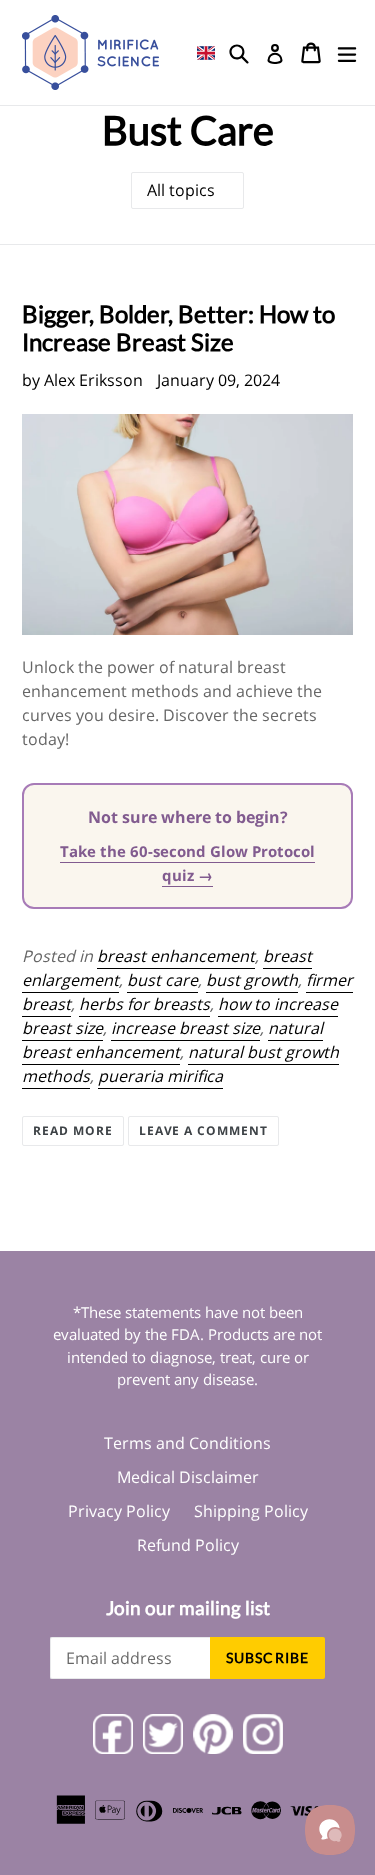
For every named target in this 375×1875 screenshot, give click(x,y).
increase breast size (185, 1028)
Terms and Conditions (187, 1443)
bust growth (252, 980)
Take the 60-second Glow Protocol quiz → (187, 863)
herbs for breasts (144, 1004)
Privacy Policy (119, 1511)
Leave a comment (203, 1130)
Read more (73, 1130)
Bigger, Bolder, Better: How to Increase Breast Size (178, 328)
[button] (206, 53)
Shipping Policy (251, 1511)
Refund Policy (188, 1545)
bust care (162, 980)
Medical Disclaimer (188, 1477)
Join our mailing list (188, 1608)
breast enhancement (176, 956)
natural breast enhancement (172, 1040)
